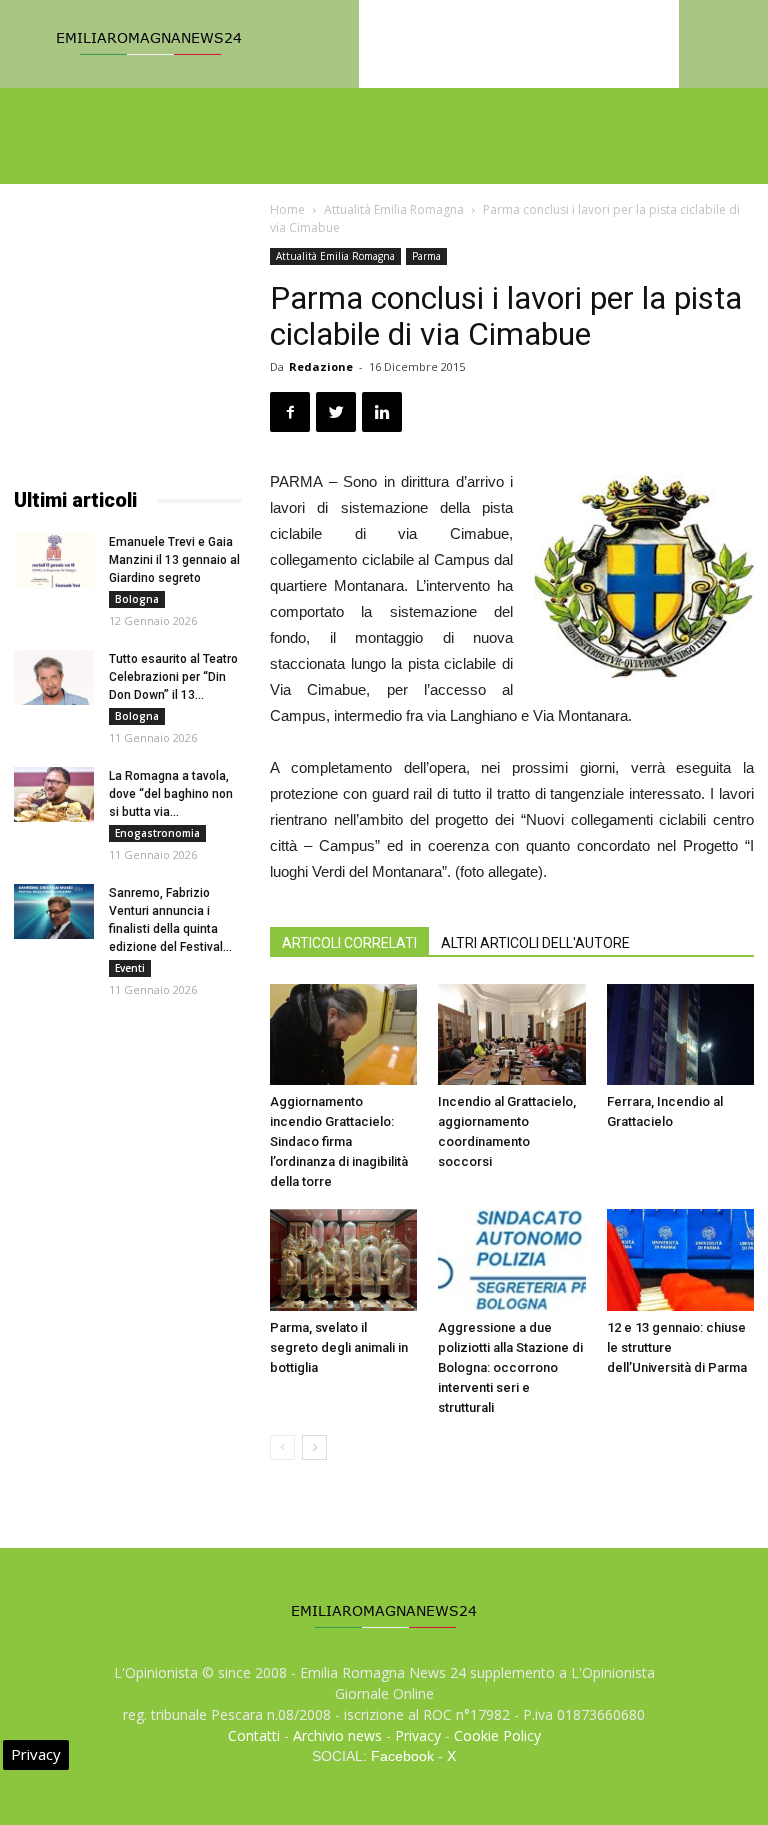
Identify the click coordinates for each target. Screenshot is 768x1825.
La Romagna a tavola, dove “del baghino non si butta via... (171, 794)
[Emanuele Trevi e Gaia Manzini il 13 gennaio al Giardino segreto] (54, 560)
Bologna (137, 599)
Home (287, 209)
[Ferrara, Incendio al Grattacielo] (680, 1034)
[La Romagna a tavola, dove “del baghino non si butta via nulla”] (54, 794)
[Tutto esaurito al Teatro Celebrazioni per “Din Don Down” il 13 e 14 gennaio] (54, 677)
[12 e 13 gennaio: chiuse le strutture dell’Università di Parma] (680, 1259)
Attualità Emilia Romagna (394, 209)
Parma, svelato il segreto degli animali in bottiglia (339, 1347)
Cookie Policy (497, 1735)
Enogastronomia (157, 833)
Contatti (254, 1735)
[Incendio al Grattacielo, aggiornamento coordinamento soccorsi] (511, 1034)
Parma (426, 256)
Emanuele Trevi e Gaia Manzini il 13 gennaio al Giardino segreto (174, 560)
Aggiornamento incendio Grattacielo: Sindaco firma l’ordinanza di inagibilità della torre (339, 1141)
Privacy (418, 1735)
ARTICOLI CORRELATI (349, 943)
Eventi (130, 968)
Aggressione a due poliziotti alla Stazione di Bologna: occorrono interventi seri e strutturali (510, 1367)
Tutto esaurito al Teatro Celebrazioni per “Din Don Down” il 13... (173, 677)
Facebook (402, 1756)
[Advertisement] (128, 348)
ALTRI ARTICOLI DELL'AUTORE (535, 943)
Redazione (321, 366)
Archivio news (337, 1735)
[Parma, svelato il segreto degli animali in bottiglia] (343, 1259)
